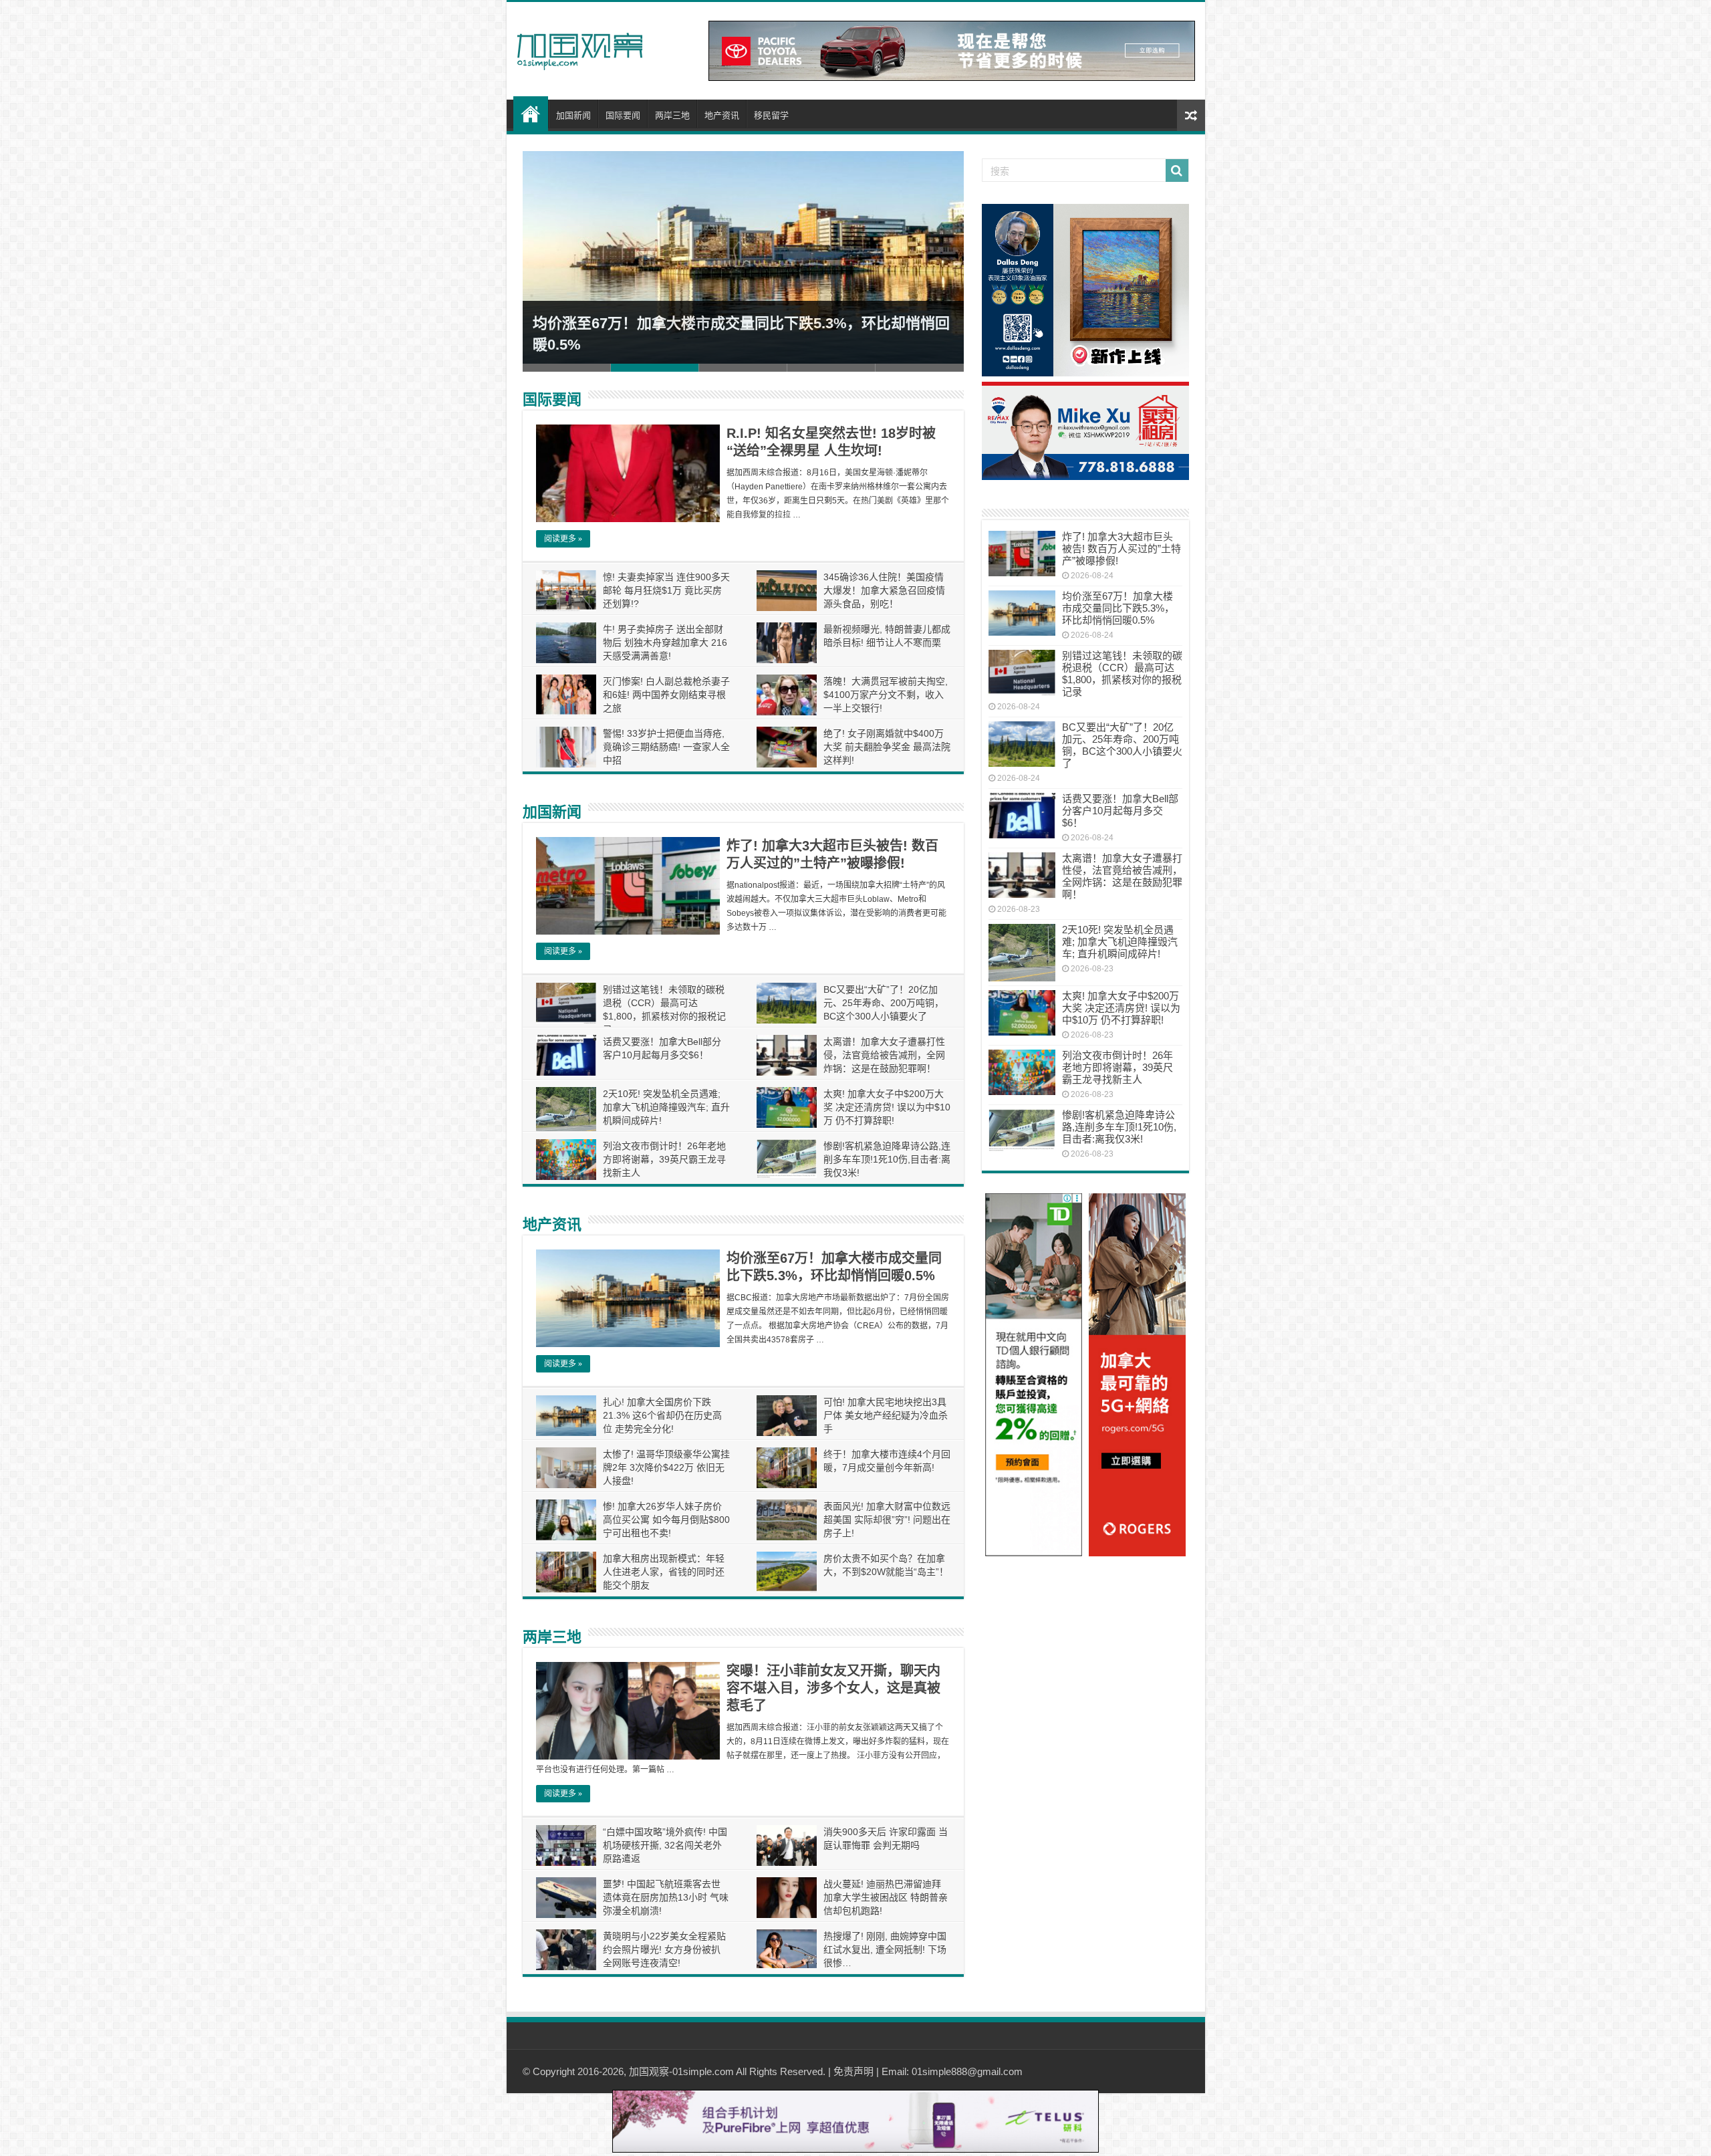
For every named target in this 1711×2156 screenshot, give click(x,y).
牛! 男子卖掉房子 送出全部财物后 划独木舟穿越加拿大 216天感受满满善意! (665, 642)
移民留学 (771, 115)
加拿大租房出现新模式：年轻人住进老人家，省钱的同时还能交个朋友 (664, 1572)
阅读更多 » (563, 539)
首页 (531, 114)
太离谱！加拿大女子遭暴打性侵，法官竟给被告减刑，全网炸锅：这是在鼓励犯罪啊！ (884, 1055)
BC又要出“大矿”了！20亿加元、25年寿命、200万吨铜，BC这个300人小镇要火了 (884, 1003)
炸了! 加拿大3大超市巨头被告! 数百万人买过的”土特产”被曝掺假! (1122, 549)
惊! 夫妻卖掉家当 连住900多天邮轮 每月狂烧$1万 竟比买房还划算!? (666, 590)
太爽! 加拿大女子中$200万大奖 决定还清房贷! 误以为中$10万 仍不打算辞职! (887, 1107)
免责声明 (853, 2071)
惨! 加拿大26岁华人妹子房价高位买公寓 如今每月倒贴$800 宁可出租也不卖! (666, 1520)
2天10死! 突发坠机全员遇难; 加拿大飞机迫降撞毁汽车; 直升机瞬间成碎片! (666, 1107)
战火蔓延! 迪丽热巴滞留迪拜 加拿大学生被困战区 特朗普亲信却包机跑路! (886, 1897)
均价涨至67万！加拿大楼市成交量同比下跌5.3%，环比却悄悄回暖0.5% (1118, 608)
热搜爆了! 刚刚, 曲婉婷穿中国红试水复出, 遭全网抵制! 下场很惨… (885, 1949)
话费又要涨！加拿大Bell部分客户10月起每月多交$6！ (1120, 811)
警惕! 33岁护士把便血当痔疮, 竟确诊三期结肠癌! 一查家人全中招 (666, 747)
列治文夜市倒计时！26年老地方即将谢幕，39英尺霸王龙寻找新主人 (664, 1159)
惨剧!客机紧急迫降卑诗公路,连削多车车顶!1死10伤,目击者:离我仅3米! (887, 1159)
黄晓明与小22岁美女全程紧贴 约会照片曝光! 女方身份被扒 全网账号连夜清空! (664, 1949)
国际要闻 (623, 115)
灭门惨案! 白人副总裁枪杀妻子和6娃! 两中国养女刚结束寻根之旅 (666, 695)
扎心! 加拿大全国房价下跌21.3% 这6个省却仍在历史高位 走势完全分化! (662, 1415)
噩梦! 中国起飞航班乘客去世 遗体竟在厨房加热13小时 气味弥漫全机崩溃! (666, 1897)
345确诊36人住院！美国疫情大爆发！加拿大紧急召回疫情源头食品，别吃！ (884, 590)
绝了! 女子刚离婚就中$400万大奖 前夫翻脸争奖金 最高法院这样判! (887, 747)
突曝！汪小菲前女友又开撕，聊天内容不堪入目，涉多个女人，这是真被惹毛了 (833, 1688)
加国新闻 (573, 115)
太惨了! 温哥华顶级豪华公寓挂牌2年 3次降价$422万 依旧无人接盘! (666, 1467)
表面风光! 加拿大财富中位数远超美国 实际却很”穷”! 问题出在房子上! (887, 1520)
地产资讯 (722, 115)
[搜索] (1177, 170)
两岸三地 (672, 115)
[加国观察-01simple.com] (580, 47)
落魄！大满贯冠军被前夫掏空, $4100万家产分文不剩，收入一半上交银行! (886, 695)
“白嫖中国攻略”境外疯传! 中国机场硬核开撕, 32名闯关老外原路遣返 (665, 1845)
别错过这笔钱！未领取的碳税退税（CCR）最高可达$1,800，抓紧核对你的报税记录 (1122, 674)
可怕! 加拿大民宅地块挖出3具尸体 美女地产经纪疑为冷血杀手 (886, 1415)
